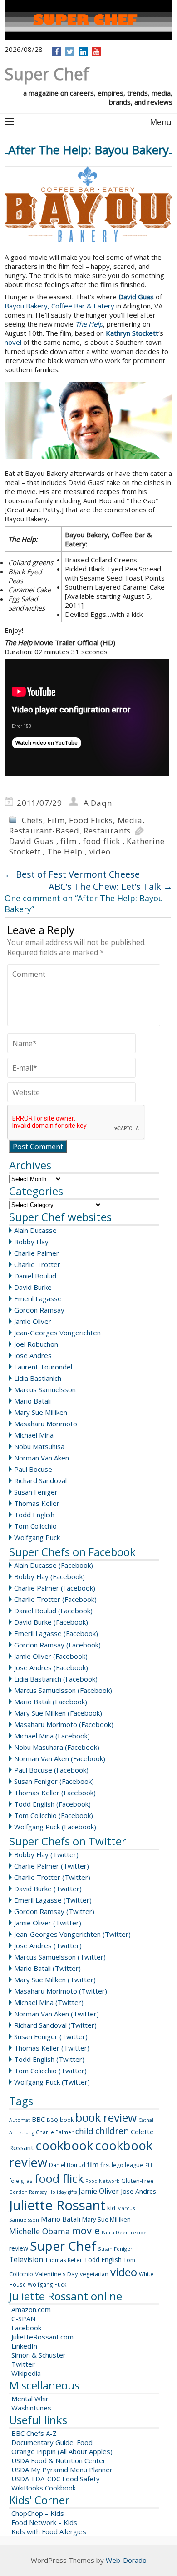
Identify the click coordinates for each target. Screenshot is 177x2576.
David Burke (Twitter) (48, 1889)
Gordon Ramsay (39, 1310)
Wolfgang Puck (37, 1537)
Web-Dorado (126, 2560)
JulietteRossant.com (42, 2337)
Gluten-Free (138, 2181)
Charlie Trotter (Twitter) (52, 1877)
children (112, 2131)
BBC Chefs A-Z (34, 2433)
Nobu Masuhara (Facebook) (57, 1747)
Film (56, 820)
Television (26, 2259)
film (68, 841)
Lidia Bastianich (38, 1378)
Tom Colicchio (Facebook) (54, 1815)
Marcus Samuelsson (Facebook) (63, 1690)
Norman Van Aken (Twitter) (57, 2014)
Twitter (23, 2364)
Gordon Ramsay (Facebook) (57, 1645)
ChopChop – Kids (38, 2513)
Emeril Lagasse (38, 1298)
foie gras (21, 2181)
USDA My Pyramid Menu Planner (62, 2470)
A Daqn (98, 803)
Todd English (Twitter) (49, 2059)
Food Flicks (91, 820)
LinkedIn (24, 2346)
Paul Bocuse (33, 1469)
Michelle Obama (39, 2231)
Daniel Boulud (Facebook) (53, 1611)
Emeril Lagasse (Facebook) (56, 1633)
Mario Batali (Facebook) (51, 1702)
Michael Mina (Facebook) (52, 1736)
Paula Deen (115, 2233)
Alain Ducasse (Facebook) (54, 1565)
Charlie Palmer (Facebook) (55, 1588)
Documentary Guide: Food (52, 2442)
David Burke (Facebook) (51, 1622)
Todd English (34, 1515)
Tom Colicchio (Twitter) (50, 2071)
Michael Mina (34, 1435)
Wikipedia (26, 2373)
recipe (139, 2232)
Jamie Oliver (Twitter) (48, 1923)
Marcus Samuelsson (45, 1389)
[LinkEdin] (83, 51)
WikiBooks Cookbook (44, 2488)
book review (106, 2117)
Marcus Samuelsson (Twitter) (60, 1957)
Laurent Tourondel (43, 1367)
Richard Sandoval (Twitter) (55, 2025)
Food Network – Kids (44, 2522)
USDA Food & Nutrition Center (59, 2460)
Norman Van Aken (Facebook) (60, 1758)
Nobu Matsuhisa (39, 1446)
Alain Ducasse (35, 1230)
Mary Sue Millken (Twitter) (55, 1980)
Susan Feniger (36, 1492)
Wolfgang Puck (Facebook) (55, 1827)
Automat (20, 2120)
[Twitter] (70, 51)
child (84, 2131)
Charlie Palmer (37, 1253)
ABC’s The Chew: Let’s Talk (111, 886)
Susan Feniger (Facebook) (54, 1781)
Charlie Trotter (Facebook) (55, 1599)
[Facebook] (57, 51)
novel (13, 342)
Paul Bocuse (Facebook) (51, 1770)
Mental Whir (30, 2399)
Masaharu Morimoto (46, 1424)
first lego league (122, 2165)
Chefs (32, 820)
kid (111, 2208)
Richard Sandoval (40, 1480)
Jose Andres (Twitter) (48, 1945)
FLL (149, 2165)
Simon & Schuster (39, 2355)
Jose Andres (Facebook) (51, 1667)
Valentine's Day (57, 2274)
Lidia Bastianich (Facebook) (56, 1679)
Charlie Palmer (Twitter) (52, 1866)
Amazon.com (31, 2309)
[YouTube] (96, 51)
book (67, 2120)
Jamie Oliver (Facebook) (51, 1656)
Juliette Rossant (57, 2205)
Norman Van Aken (42, 1458)
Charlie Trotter (37, 1264)
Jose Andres (33, 1355)
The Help (65, 851)
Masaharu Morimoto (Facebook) (64, 1724)
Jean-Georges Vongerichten (57, 1333)
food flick (102, 841)
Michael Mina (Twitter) (49, 2002)
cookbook (64, 2145)
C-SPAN (23, 2318)
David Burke (33, 1287)
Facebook (26, 2328)
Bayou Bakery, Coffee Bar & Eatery (59, 306)
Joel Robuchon (36, 1344)
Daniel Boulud (35, 1276)
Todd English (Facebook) (52, 1804)
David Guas (32, 841)
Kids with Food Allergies (49, 2531)
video (100, 851)
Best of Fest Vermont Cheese (72, 874)
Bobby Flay (31, 1242)
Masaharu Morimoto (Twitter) (61, 1991)
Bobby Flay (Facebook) (49, 1576)
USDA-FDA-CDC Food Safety (56, 2479)
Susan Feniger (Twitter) (51, 2036)
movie (86, 2230)
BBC (38, 2119)
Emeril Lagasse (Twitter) (53, 1900)
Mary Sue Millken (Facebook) (58, 1713)
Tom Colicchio (35, 1526)
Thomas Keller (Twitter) (52, 2048)
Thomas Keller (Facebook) (55, 1793)
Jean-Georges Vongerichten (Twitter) (72, 1934)
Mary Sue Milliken (41, 1412)
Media (130, 820)
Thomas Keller (37, 1503)
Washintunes (31, 2408)
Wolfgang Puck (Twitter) (52, 2082)
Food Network (102, 2181)
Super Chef (63, 2246)
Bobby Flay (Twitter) (46, 1854)
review (19, 2248)
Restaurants (107, 831)
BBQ (52, 2120)
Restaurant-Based (44, 831)
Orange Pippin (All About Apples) (62, 2451)
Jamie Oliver (33, 1321)
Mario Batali (32, 1401)
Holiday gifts (63, 2192)
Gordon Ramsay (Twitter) (54, 1911)
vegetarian (94, 2274)
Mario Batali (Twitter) (47, 1968)
